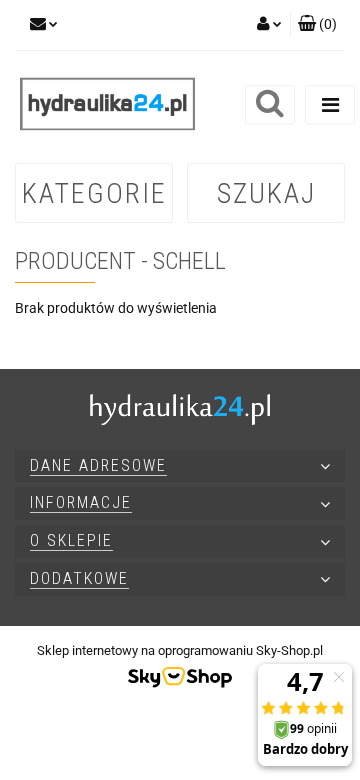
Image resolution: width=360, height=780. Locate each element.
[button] (317, 25)
